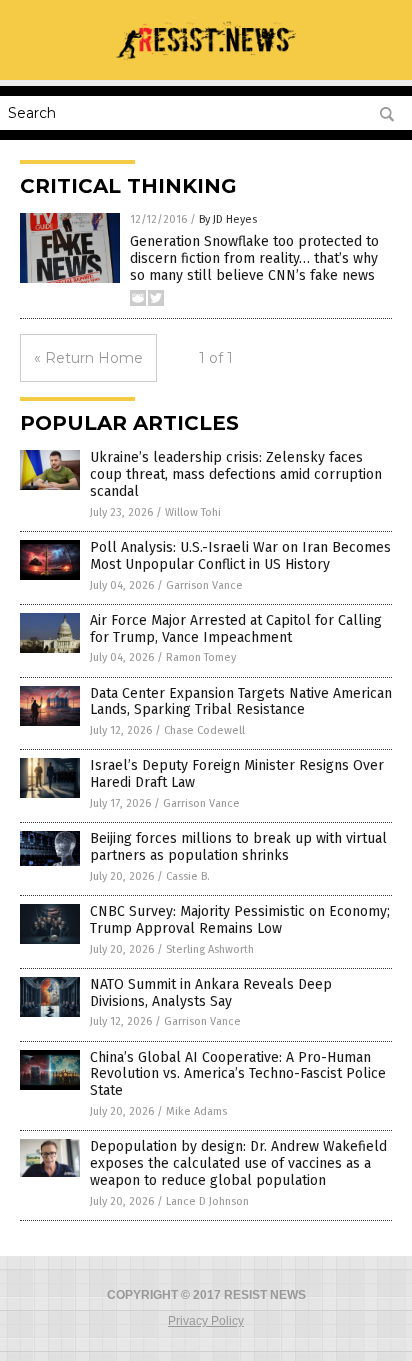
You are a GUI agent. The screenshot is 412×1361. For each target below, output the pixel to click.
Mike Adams (196, 1111)
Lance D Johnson (207, 1201)
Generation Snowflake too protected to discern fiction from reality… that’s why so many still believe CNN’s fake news (254, 258)
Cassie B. (188, 876)
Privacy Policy (206, 1321)
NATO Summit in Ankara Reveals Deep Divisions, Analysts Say (211, 993)
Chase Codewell (204, 730)
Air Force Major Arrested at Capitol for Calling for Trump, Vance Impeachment (236, 629)
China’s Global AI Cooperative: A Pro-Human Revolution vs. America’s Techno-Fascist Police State (238, 1074)
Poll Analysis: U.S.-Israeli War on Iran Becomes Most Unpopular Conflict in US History (240, 556)
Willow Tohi (193, 512)
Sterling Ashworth (210, 949)
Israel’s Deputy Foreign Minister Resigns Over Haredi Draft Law (237, 774)
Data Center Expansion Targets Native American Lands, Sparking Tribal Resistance (241, 702)
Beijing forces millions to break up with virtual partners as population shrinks (238, 847)
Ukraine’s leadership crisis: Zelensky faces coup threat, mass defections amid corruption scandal (236, 474)
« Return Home (88, 358)
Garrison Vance (204, 585)
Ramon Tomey (201, 657)
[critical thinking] (206, 66)
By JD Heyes (228, 219)
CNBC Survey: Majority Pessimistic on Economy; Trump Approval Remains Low (240, 920)
